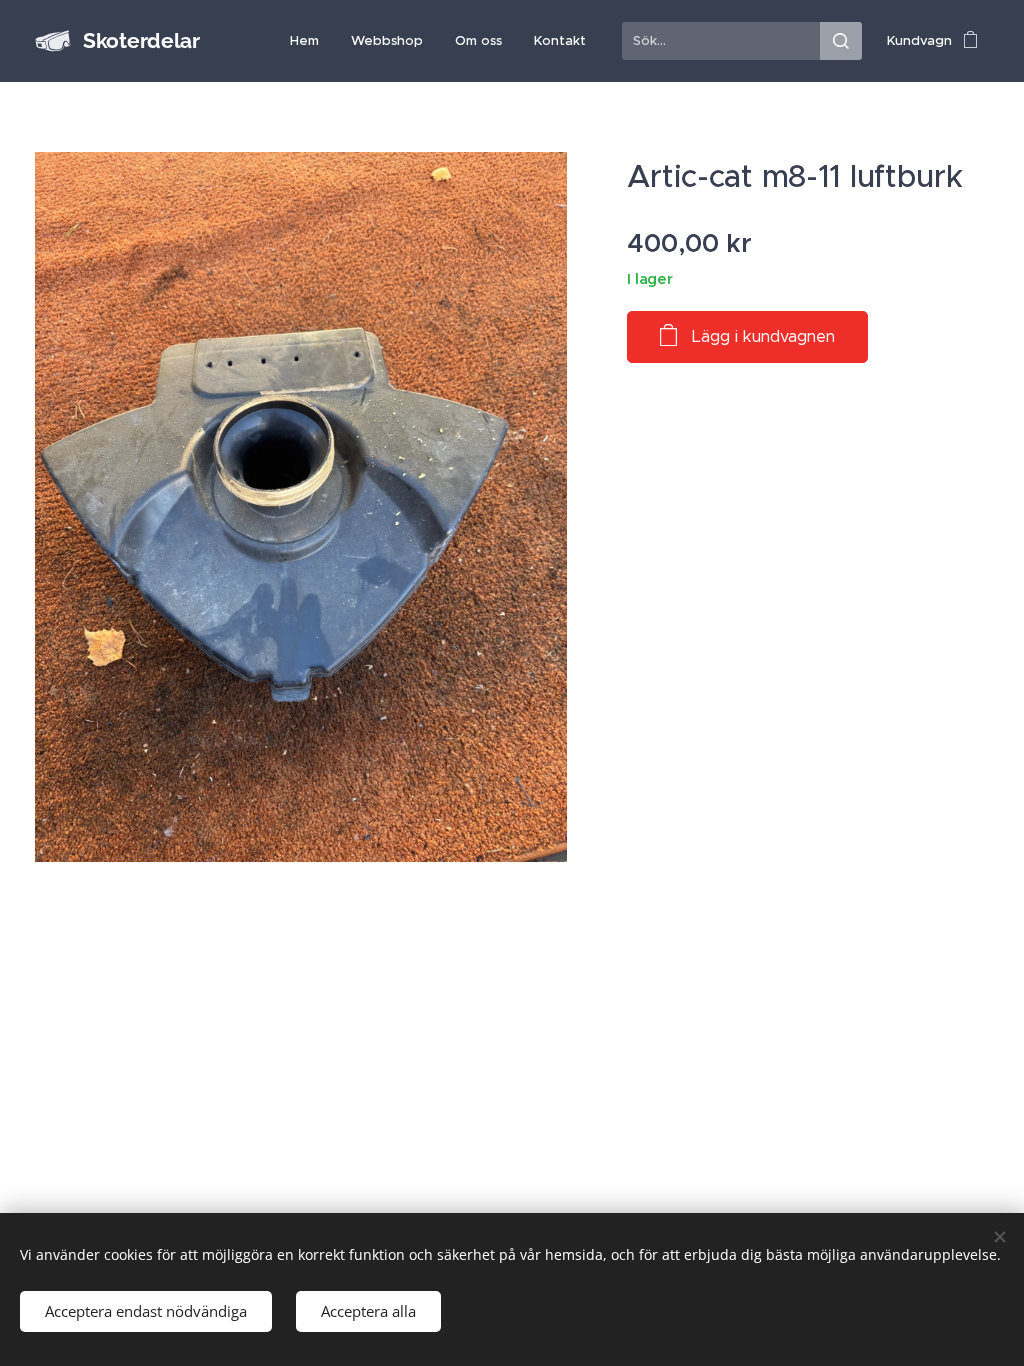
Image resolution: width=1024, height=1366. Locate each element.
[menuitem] (310, 41)
